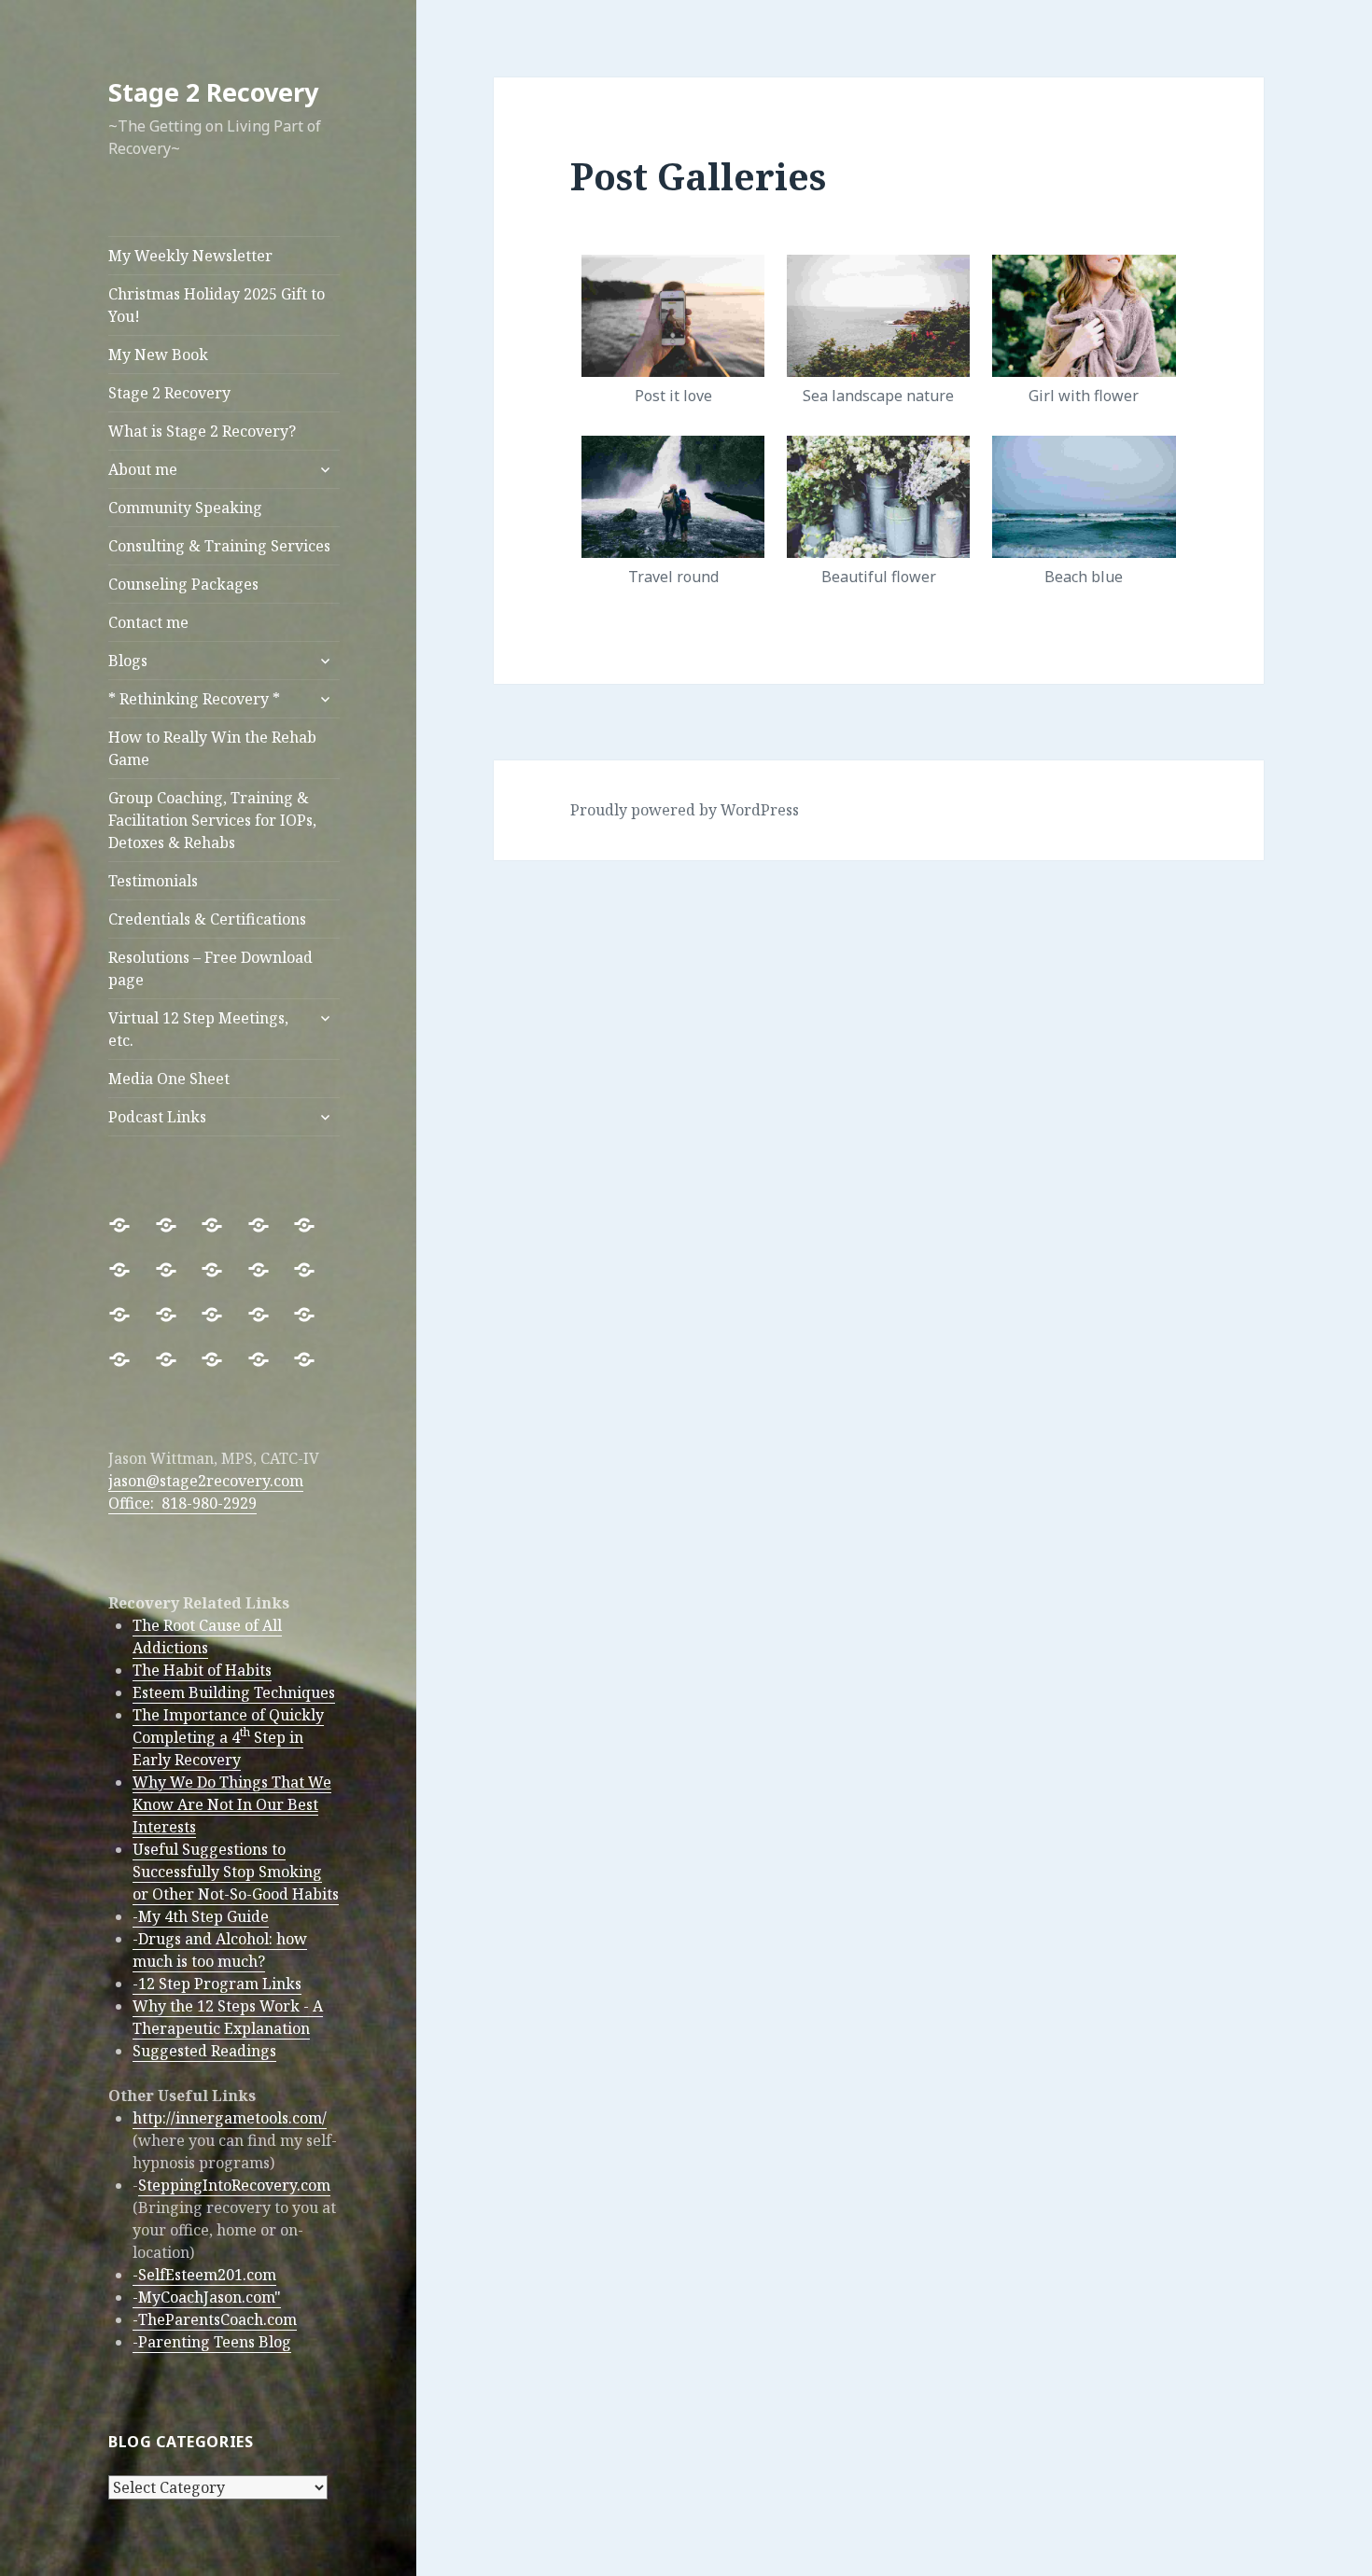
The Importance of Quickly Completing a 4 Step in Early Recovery (228, 1737)
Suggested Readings (204, 2051)
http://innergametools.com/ (230, 2118)
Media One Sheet (169, 1079)
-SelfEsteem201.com (204, 2275)
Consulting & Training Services (219, 546)
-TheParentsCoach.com (215, 2319)
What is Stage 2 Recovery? (202, 431)
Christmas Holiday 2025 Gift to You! (217, 305)
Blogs (128, 661)
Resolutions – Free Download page (210, 968)
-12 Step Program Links (217, 1984)
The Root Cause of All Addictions (207, 1636)
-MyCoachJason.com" (207, 2297)
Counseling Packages (183, 584)
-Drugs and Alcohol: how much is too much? (220, 1950)
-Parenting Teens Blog (212, 2342)
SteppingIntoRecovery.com (234, 2185)
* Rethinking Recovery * (194, 699)
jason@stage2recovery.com (206, 1481)
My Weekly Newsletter (190, 256)
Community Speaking (185, 508)
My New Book (158, 355)
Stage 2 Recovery (213, 92)
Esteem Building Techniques (234, 1692)
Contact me (148, 622)
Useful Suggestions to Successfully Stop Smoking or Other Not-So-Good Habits (236, 1872)
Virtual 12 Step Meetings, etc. (198, 1029)
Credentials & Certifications (207, 919)
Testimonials (153, 881)
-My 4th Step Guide (201, 1916)
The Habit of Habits (202, 1670)
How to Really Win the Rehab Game (212, 748)
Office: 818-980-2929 (182, 1503)
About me (143, 469)
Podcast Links (157, 1117)
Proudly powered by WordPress (685, 810)
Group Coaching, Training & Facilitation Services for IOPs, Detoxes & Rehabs (212, 820)
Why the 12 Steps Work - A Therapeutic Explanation (228, 2017)
